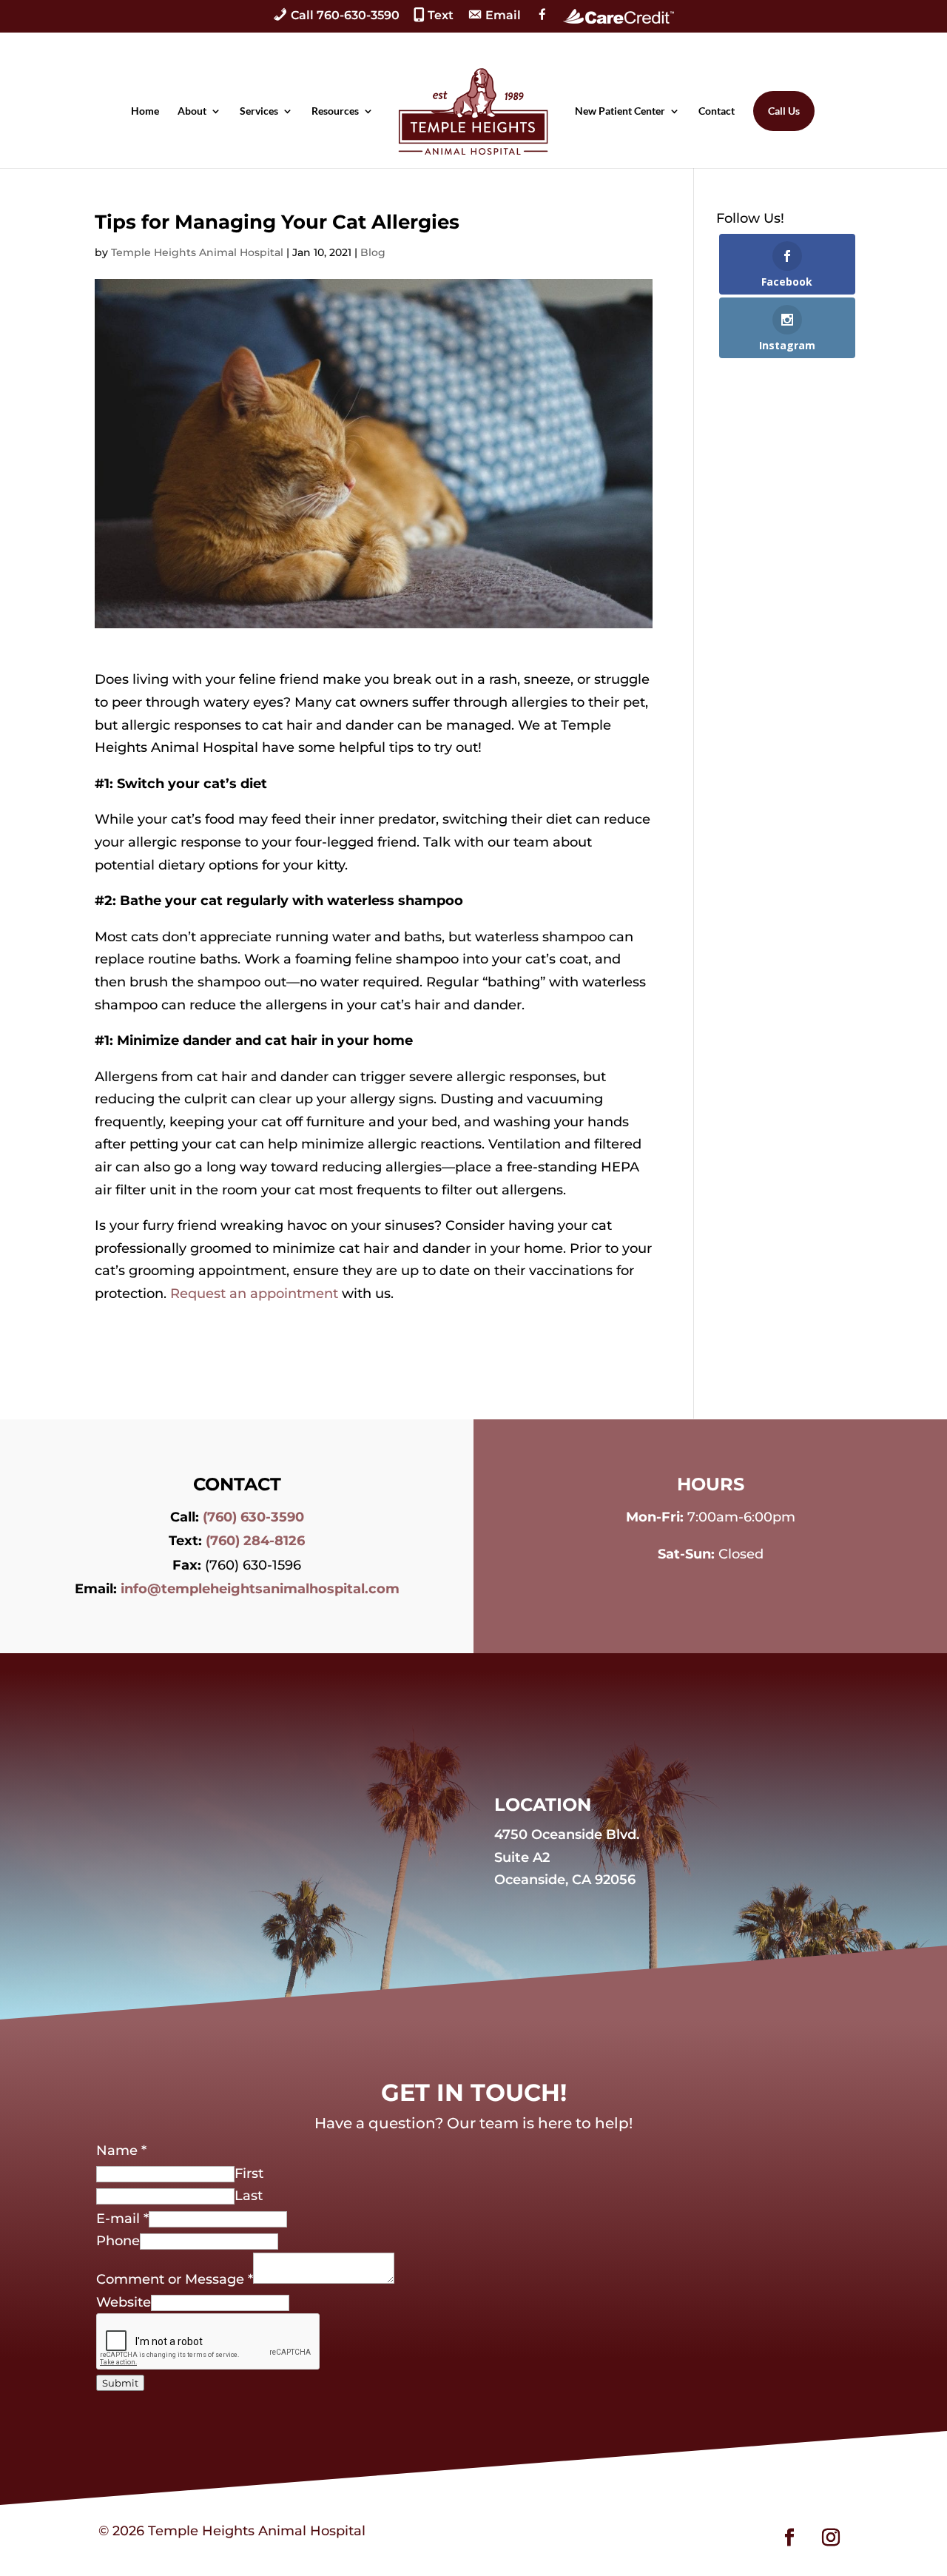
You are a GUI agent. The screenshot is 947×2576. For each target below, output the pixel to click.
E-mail (122, 2219)
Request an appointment (254, 1294)
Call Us (784, 111)
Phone (118, 2241)
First (249, 2173)
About (192, 111)
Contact (717, 111)
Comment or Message (175, 2279)
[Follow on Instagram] (831, 2538)
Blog (373, 252)
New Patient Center (620, 111)
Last (249, 2196)
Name (121, 2150)
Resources (335, 111)
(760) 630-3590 (253, 1517)
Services (259, 111)
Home (145, 111)
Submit (120, 2383)
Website (124, 2302)
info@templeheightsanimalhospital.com (260, 1589)
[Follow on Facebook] (789, 2538)
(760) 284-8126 (255, 1541)
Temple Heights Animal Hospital (197, 252)
